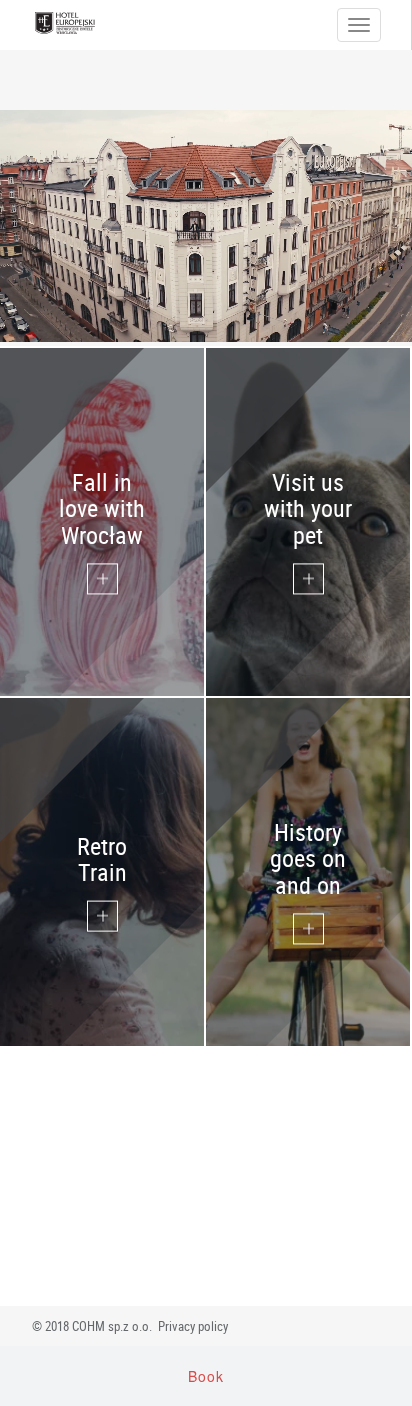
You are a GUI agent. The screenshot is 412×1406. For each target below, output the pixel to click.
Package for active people (303, 870)
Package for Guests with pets (307, 521)
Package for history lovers (100, 870)
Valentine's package (102, 521)
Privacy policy (193, 1326)
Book (206, 1376)
